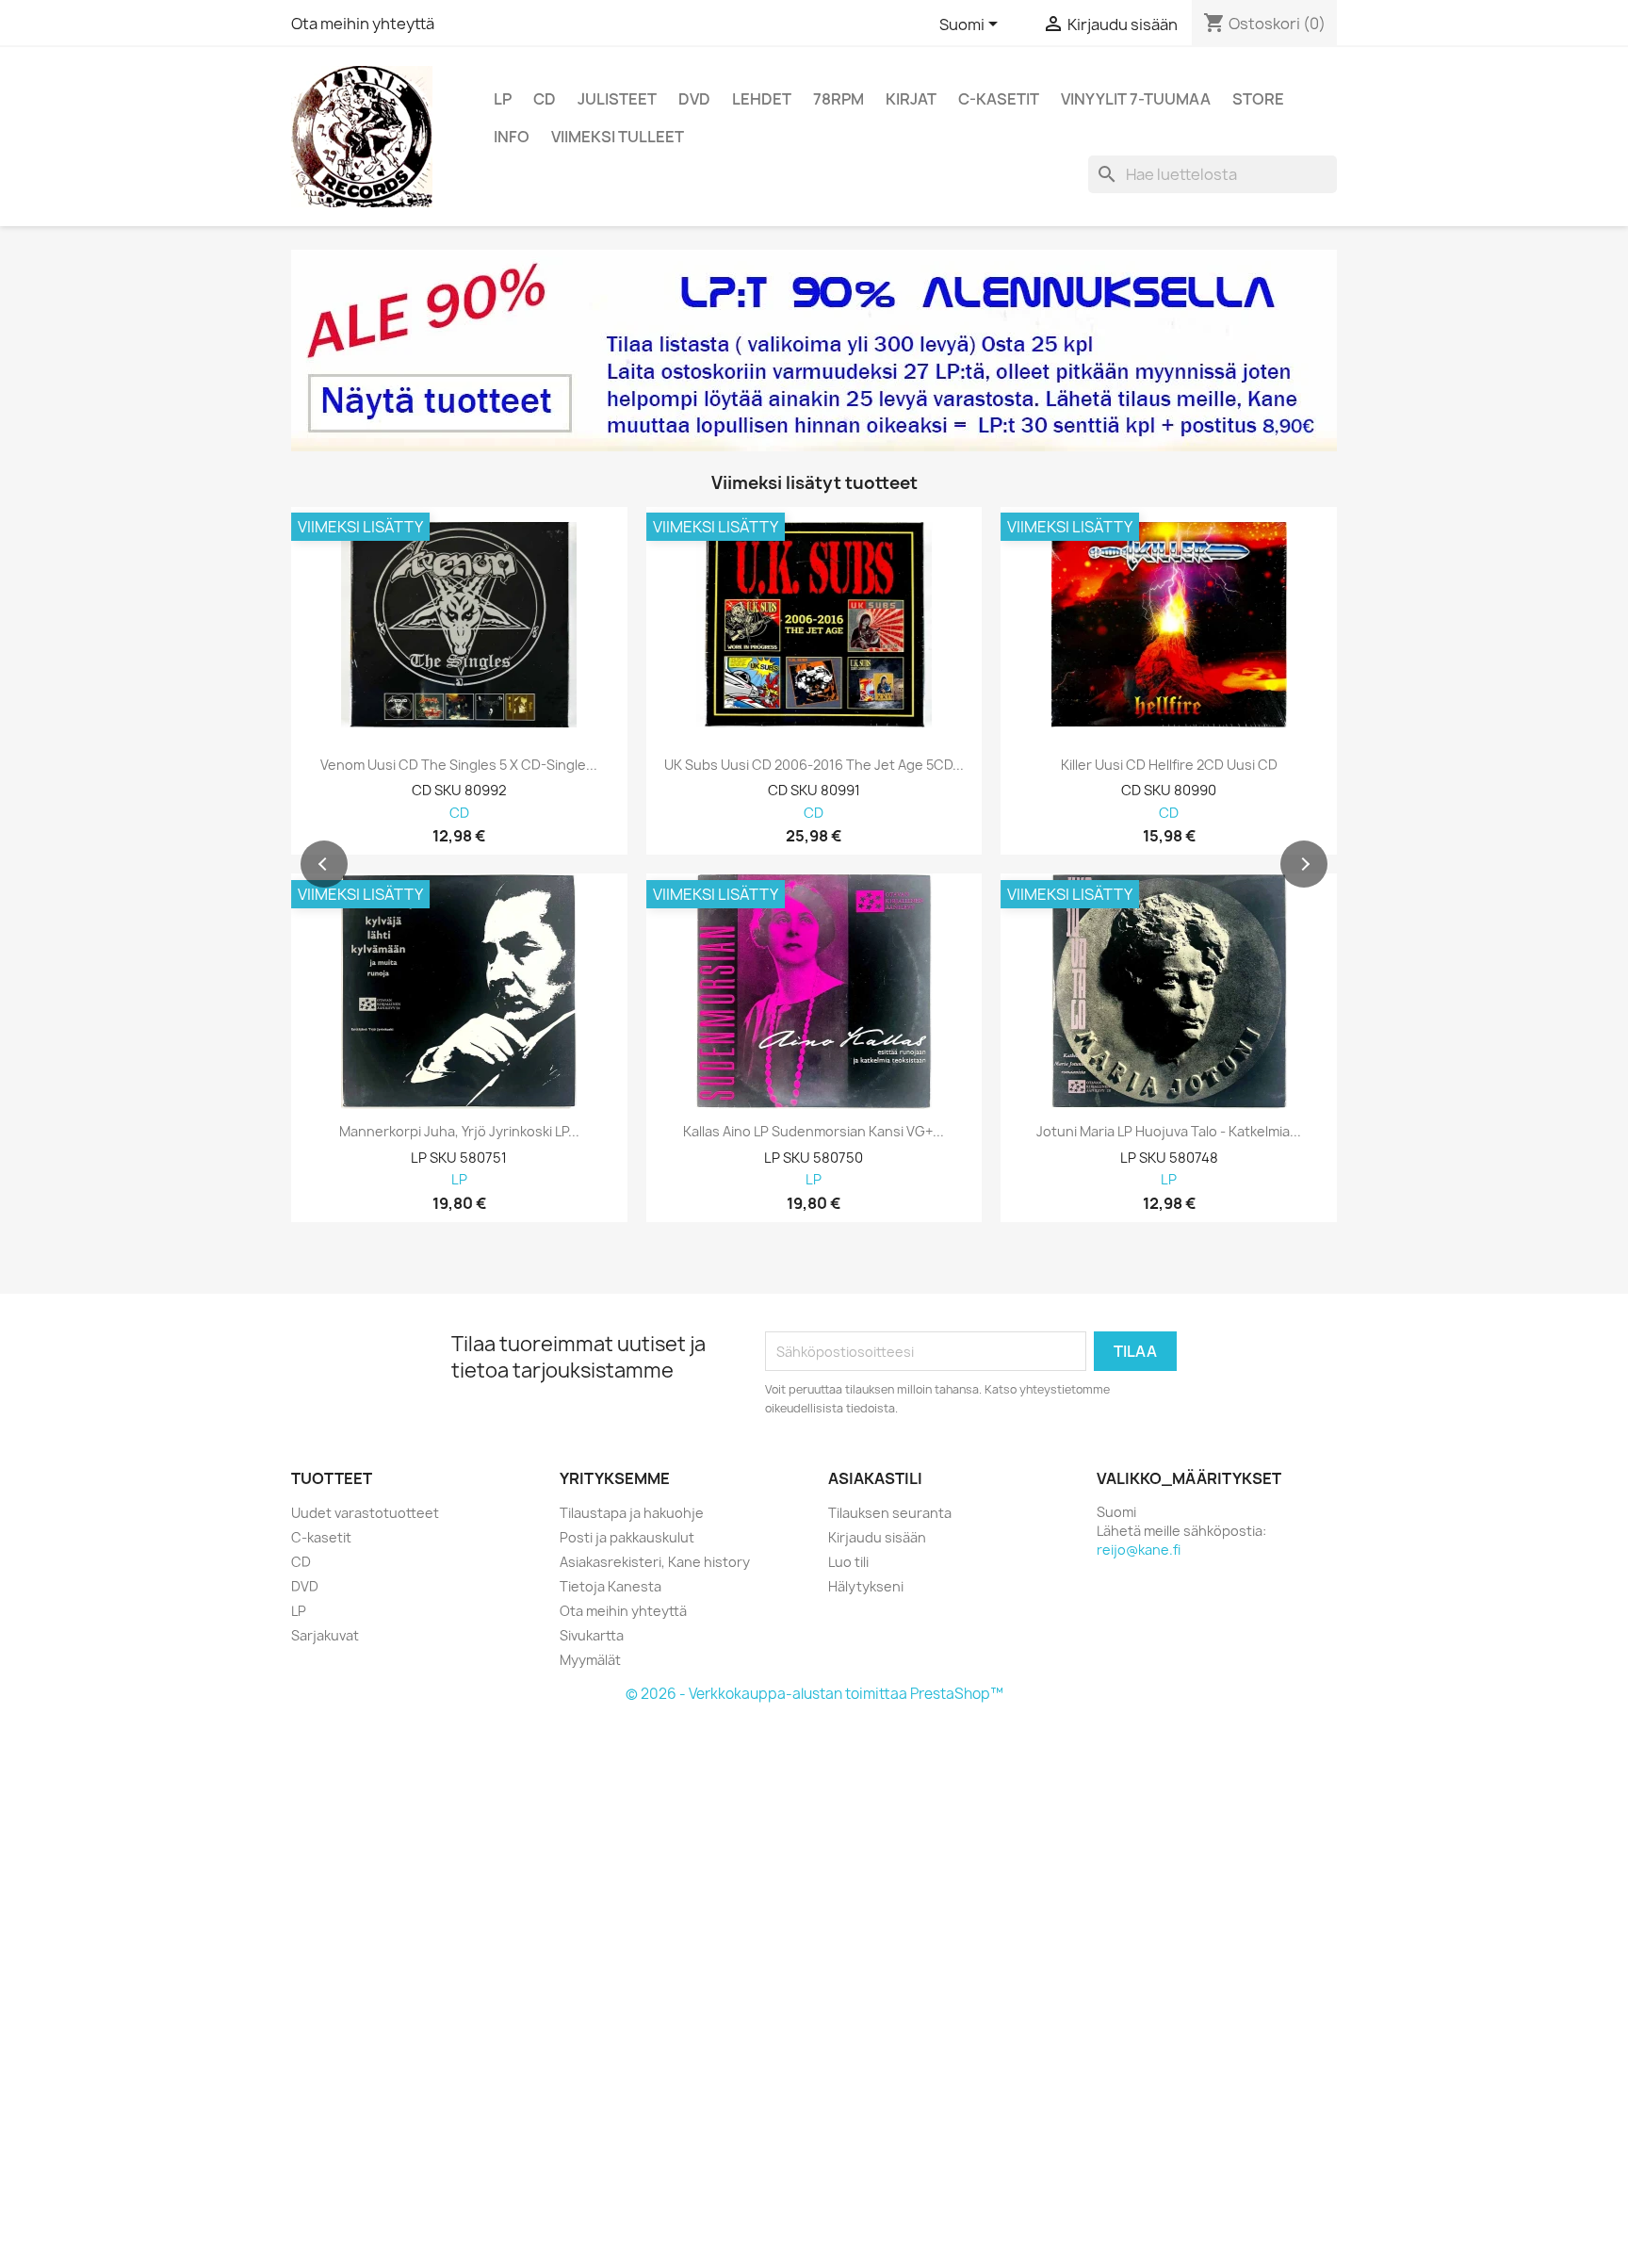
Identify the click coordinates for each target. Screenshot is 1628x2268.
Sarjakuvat (325, 1635)
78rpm (838, 99)
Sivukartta (592, 1635)
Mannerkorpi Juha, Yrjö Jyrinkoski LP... (459, 1132)
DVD (694, 99)
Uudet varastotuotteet (365, 1513)
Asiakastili (875, 1478)
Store (1258, 99)
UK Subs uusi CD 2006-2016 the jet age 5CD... (814, 765)
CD (545, 99)
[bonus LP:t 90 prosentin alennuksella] (814, 351)
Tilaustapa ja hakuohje (632, 1513)
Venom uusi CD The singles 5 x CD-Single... (459, 765)
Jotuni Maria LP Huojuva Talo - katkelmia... (1169, 1132)
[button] (324, 864)
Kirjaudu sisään (877, 1537)
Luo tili (848, 1562)
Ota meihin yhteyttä (363, 24)
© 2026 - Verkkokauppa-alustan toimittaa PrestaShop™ (814, 1694)
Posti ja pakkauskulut (627, 1537)
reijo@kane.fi (1139, 1550)
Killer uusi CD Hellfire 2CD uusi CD (1169, 765)
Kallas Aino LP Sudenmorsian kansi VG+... (814, 1132)
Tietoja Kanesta (610, 1586)
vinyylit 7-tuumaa (1136, 99)
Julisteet (617, 99)
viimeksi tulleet (618, 137)
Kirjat (911, 99)
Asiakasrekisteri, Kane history (655, 1562)
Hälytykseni (866, 1586)
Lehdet (762, 99)
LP (503, 99)
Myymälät (590, 1660)
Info (512, 137)
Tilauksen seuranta (890, 1513)
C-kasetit (999, 99)
